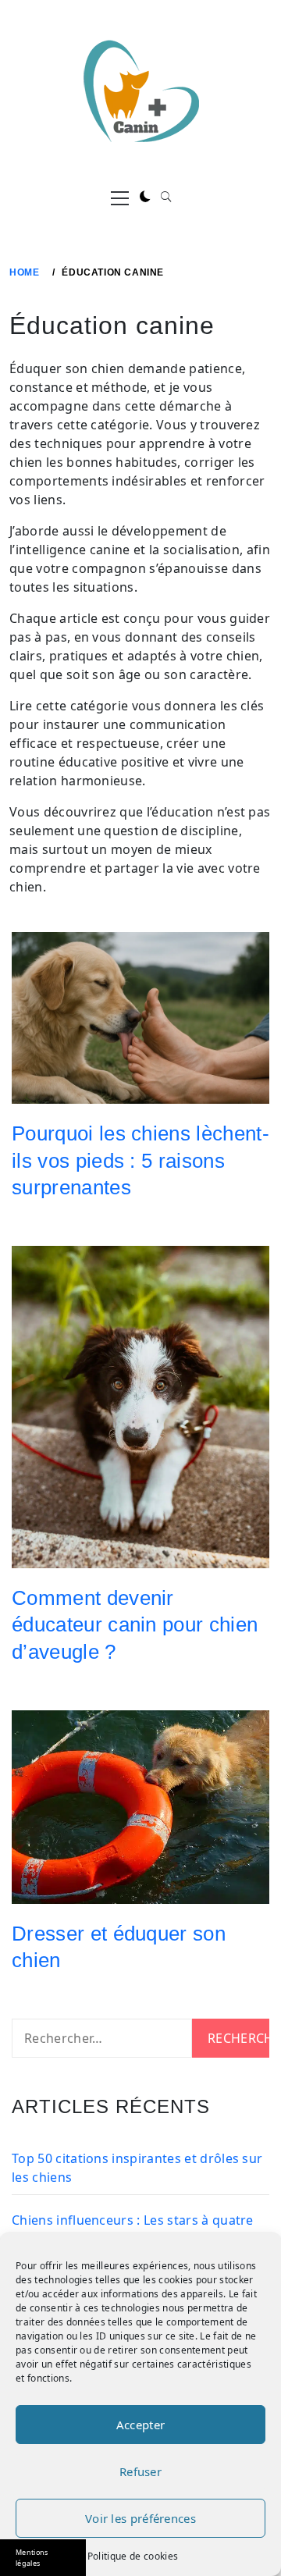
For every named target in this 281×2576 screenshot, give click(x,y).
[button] (145, 196)
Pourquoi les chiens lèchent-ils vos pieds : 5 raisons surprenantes (140, 1160)
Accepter (140, 2425)
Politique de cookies (133, 2556)
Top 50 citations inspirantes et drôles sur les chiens (137, 2168)
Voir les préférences (140, 2518)
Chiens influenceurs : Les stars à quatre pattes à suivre (133, 2229)
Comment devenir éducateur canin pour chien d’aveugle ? (135, 1625)
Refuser (140, 2471)
